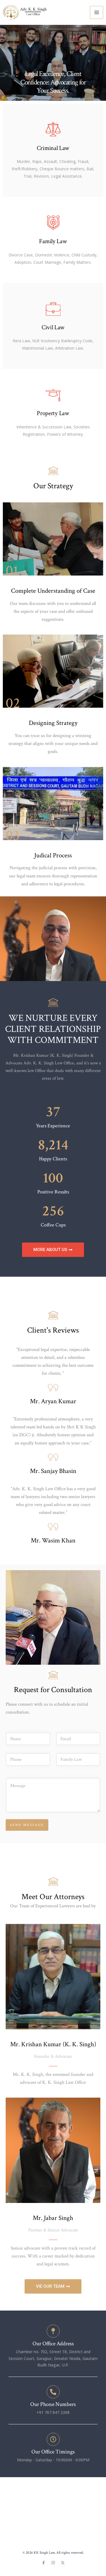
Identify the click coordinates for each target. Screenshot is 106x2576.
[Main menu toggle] (97, 13)
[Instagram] (53, 2563)
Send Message (27, 1825)
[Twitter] (63, 2563)
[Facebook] (44, 2563)
